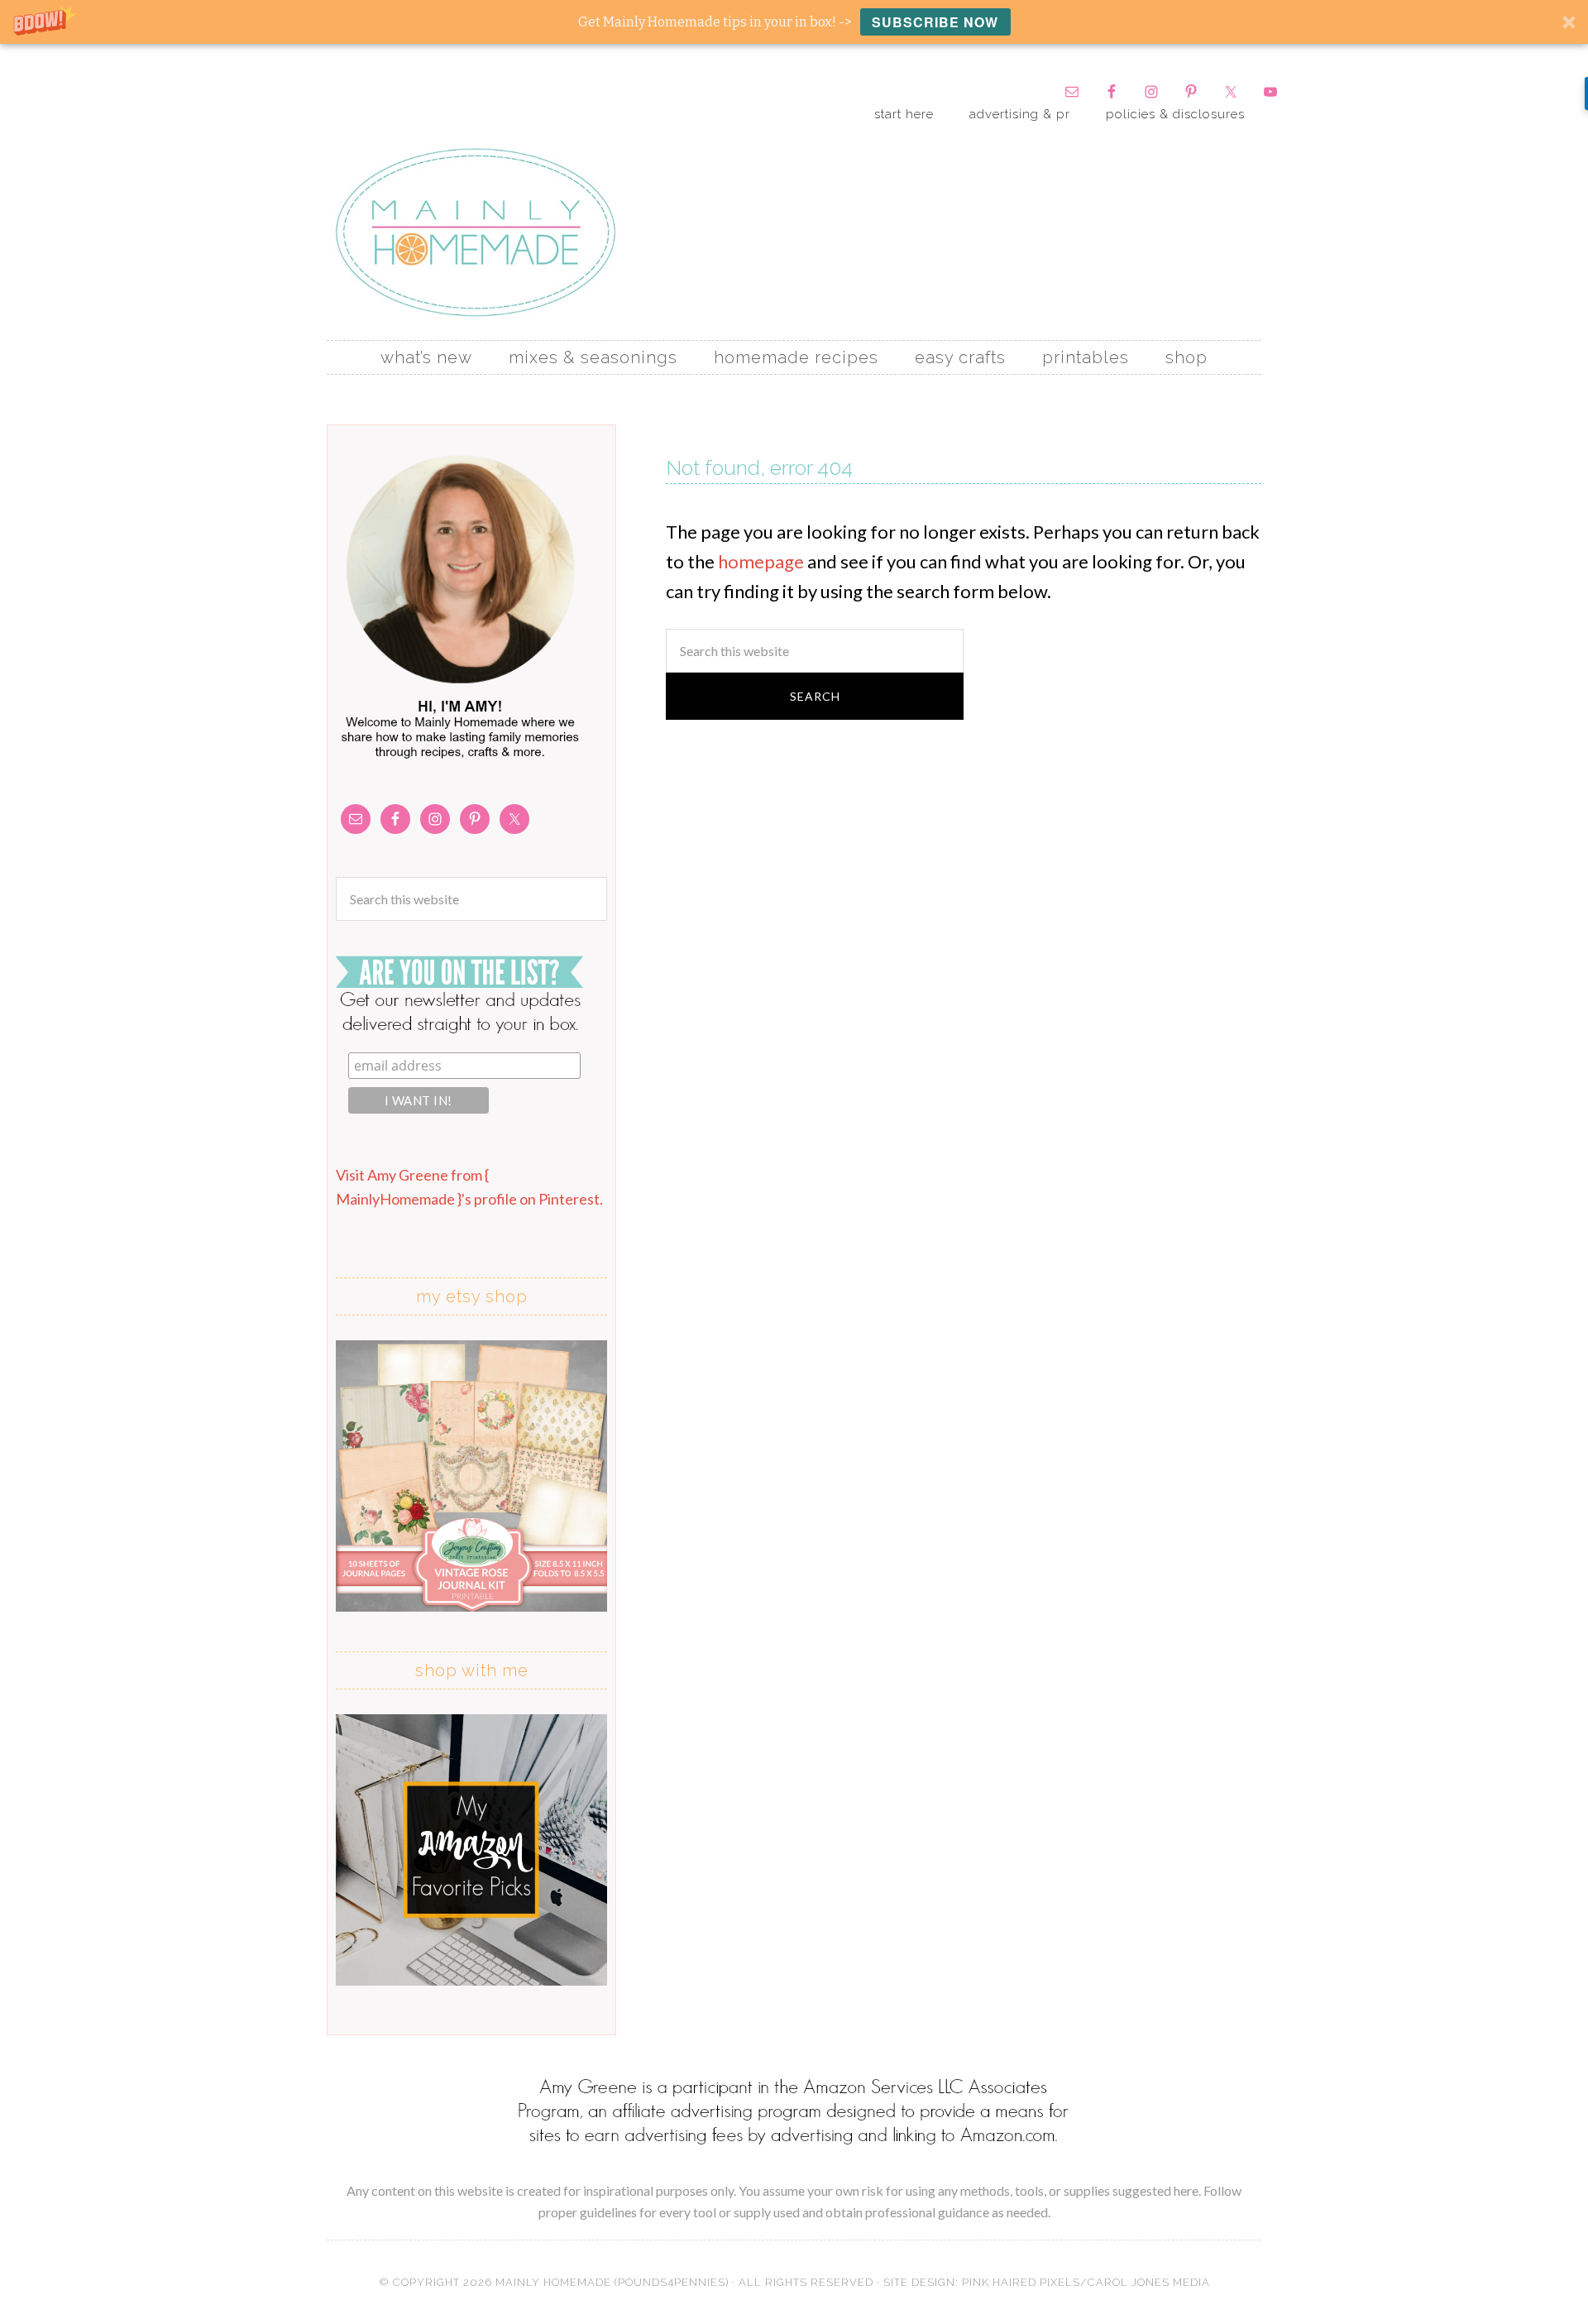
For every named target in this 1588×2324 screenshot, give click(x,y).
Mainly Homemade (476, 232)
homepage (761, 561)
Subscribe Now (935, 22)
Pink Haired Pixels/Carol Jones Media (1086, 2282)
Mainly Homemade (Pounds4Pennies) (612, 2282)
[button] (794, 22)
